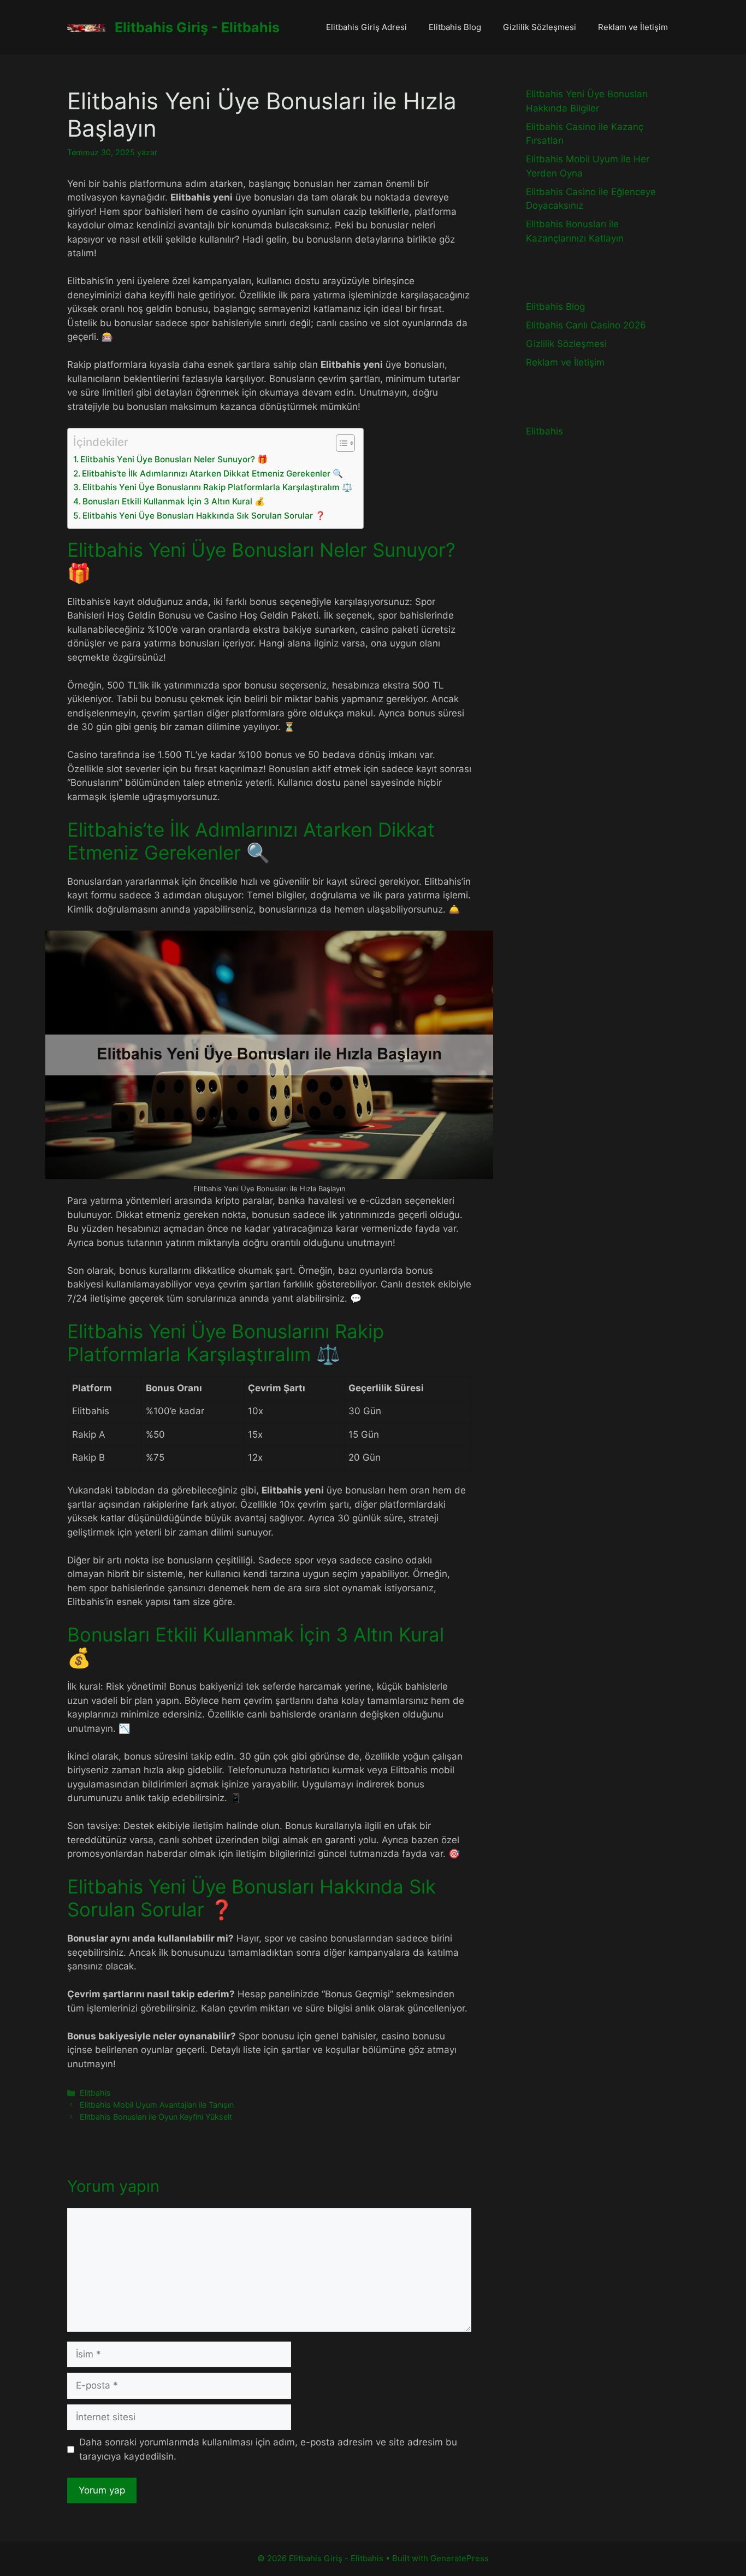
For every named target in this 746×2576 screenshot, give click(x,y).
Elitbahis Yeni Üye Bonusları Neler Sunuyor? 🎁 (174, 459)
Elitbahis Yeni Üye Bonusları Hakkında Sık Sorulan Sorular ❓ (204, 516)
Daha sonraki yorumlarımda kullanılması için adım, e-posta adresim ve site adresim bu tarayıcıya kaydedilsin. (268, 2449)
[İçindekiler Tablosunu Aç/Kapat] (340, 443)
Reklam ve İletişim (633, 27)
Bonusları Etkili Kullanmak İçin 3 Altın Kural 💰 (174, 501)
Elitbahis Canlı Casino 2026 (586, 325)
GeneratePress (460, 2558)
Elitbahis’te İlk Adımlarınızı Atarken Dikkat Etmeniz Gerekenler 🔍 (212, 474)
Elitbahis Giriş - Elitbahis (197, 27)
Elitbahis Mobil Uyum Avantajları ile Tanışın (157, 2105)
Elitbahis (95, 2093)
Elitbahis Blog (455, 27)
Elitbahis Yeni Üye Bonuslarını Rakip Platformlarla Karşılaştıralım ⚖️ (217, 487)
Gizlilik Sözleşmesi (540, 27)
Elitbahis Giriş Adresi (366, 27)
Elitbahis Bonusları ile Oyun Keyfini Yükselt (156, 2117)
